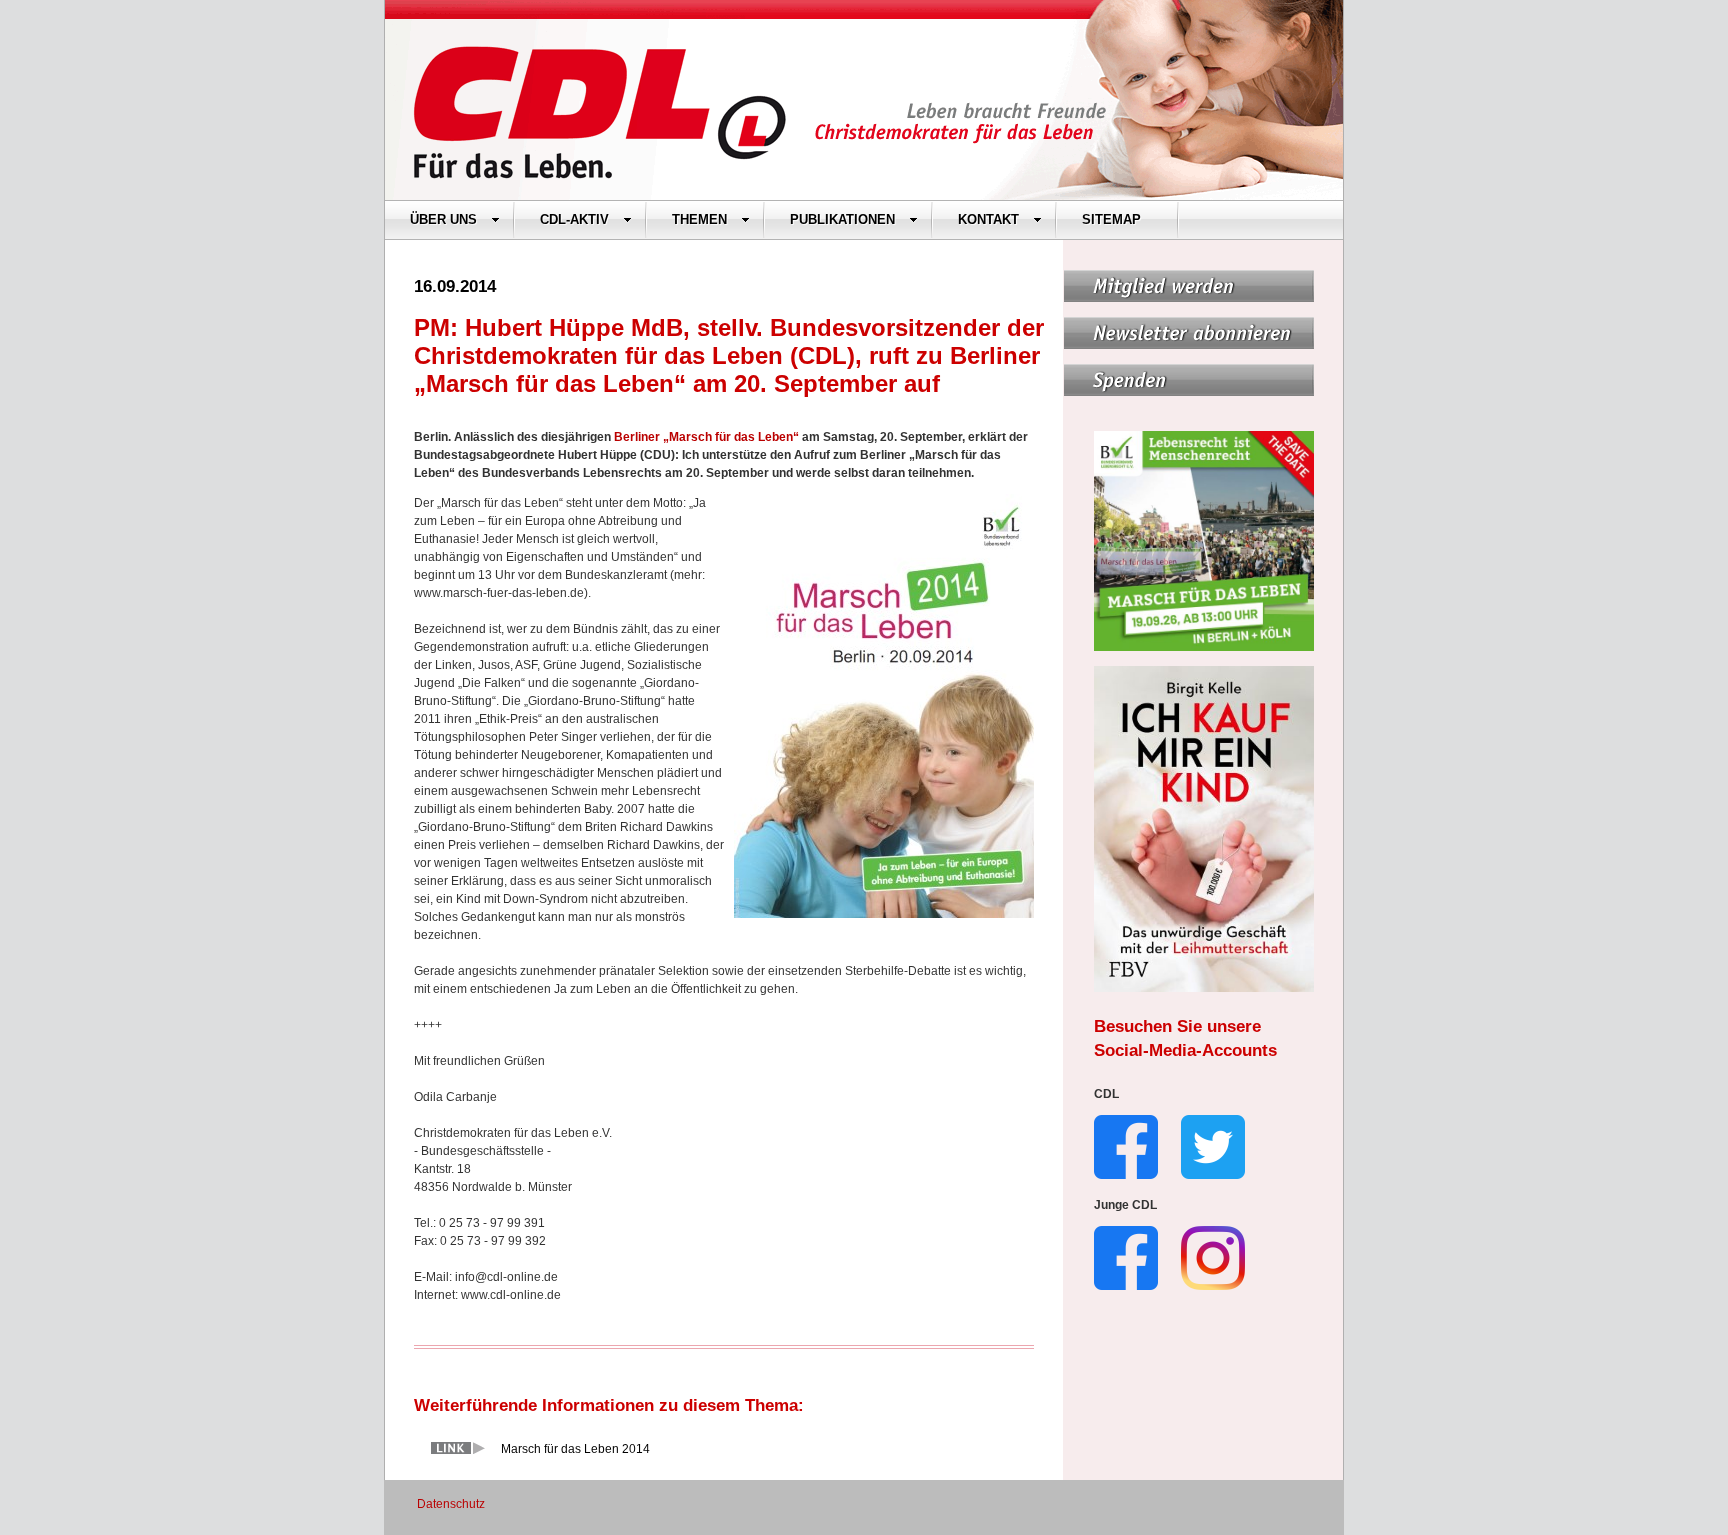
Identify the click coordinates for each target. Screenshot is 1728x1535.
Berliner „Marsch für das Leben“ (706, 437)
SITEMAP (1111, 219)
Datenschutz (451, 1504)
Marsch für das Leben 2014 (575, 1449)
